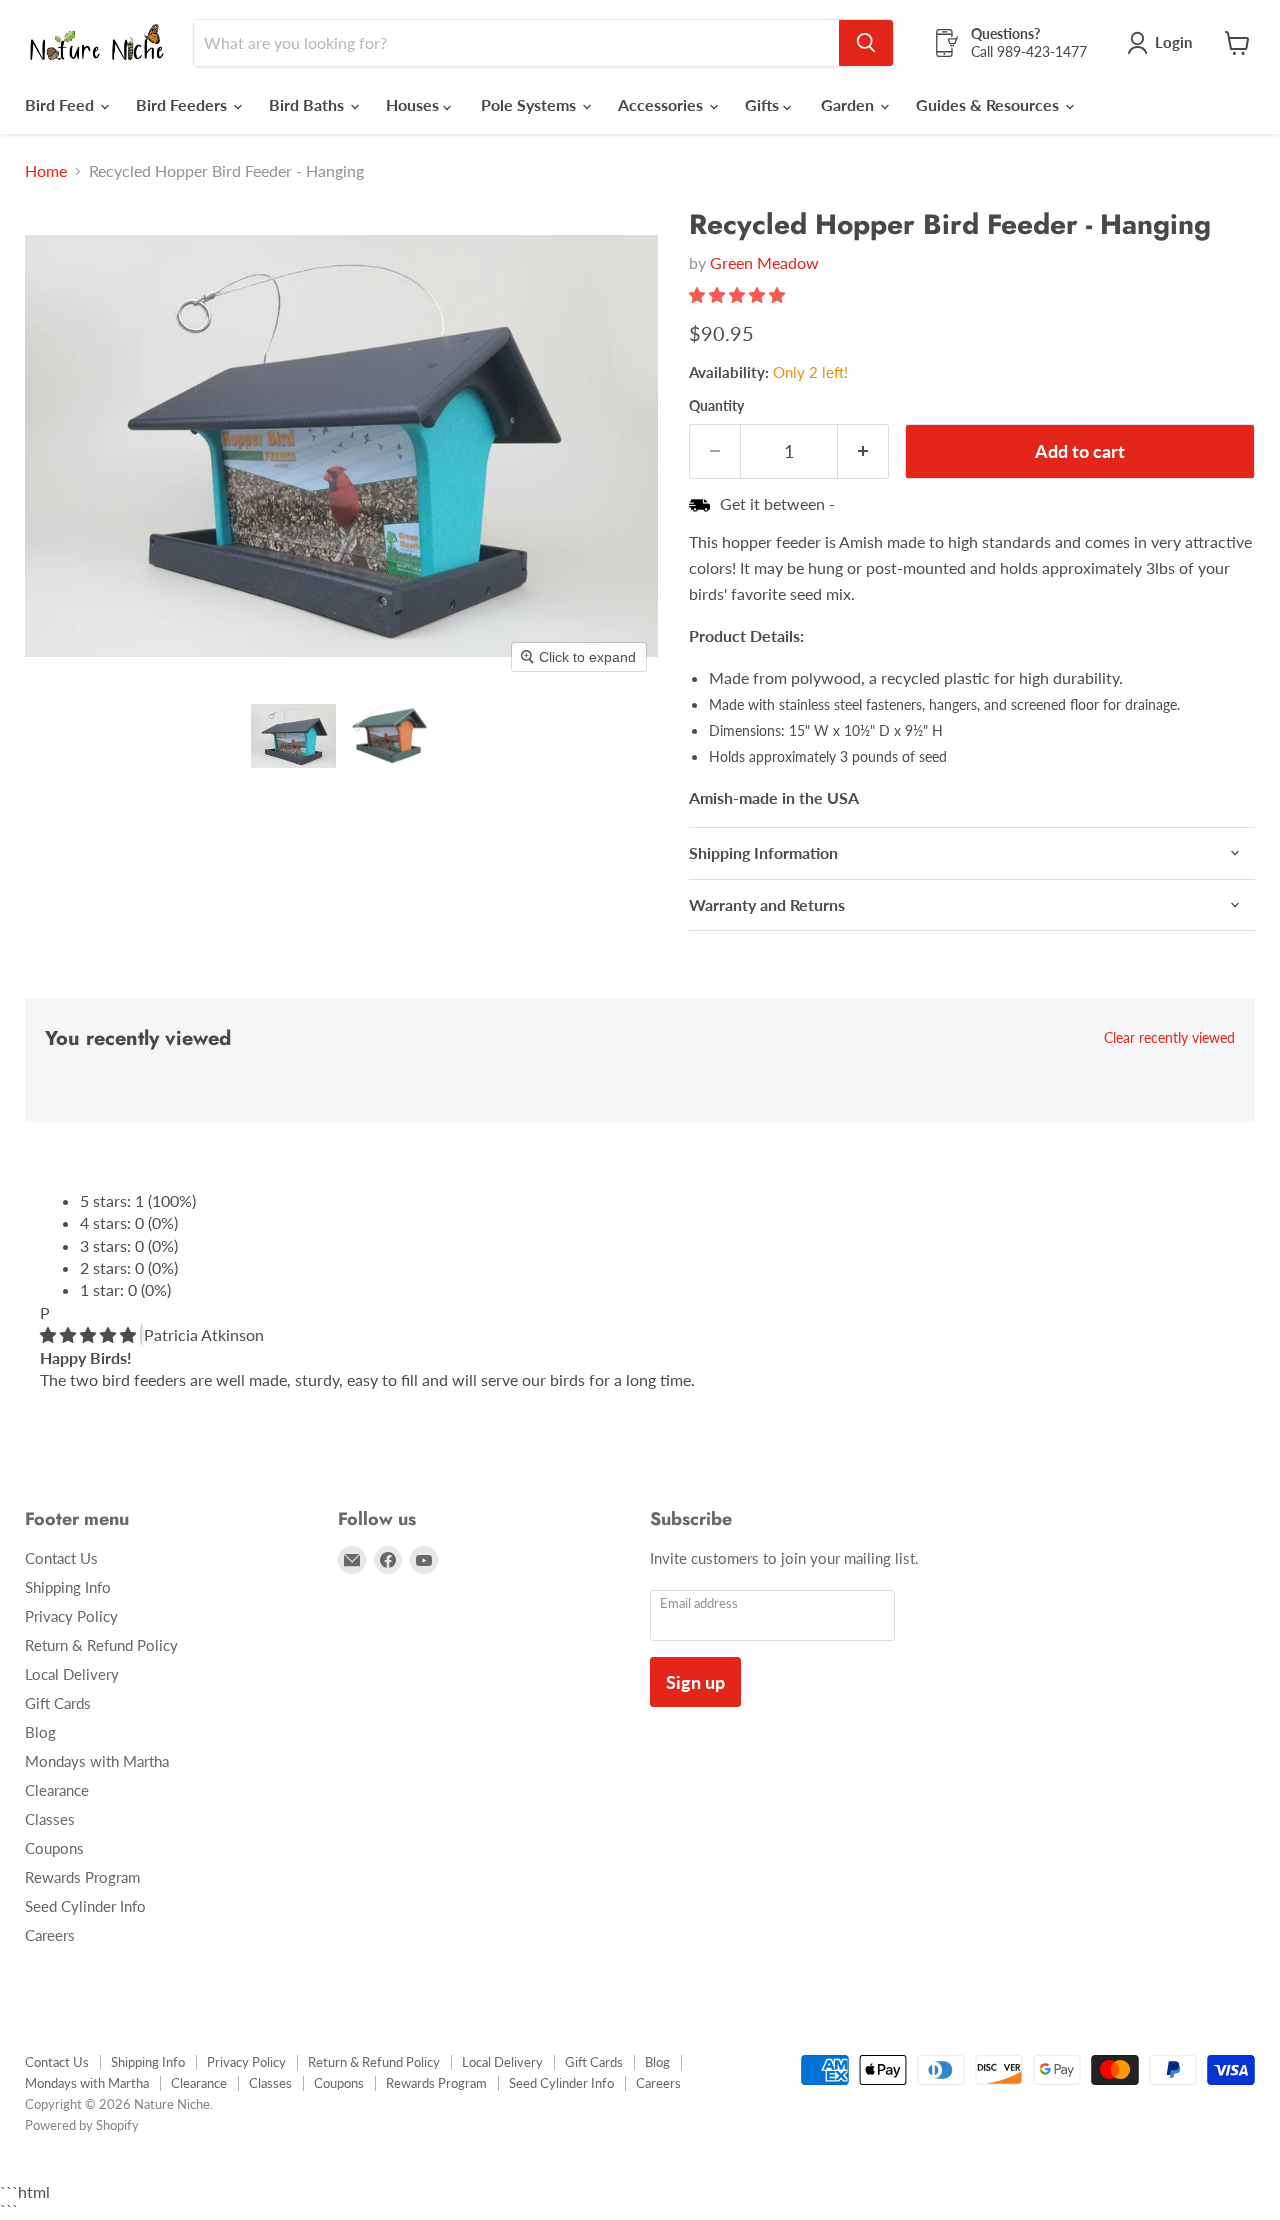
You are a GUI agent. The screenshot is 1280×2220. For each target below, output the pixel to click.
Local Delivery (72, 1674)
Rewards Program (82, 1877)
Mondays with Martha (97, 1761)
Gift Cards (58, 1703)
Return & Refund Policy (101, 1645)
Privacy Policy (71, 1616)
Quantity (716, 406)
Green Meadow (764, 262)
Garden (849, 104)
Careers (50, 1935)
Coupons (54, 1848)
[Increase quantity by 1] (863, 451)
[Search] (866, 43)
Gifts (764, 104)
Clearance (57, 1790)
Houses (414, 104)
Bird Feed (61, 104)
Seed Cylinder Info (85, 1906)
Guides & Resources (989, 104)
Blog (40, 1732)
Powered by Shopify (82, 2125)
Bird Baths (308, 104)
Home (46, 171)
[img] (90, 1334)
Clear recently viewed (1169, 1038)
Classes (50, 1819)
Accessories (662, 104)
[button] (293, 736)
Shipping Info (68, 1587)
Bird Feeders (183, 104)
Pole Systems (530, 104)
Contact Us (61, 1558)
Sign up (695, 1682)
